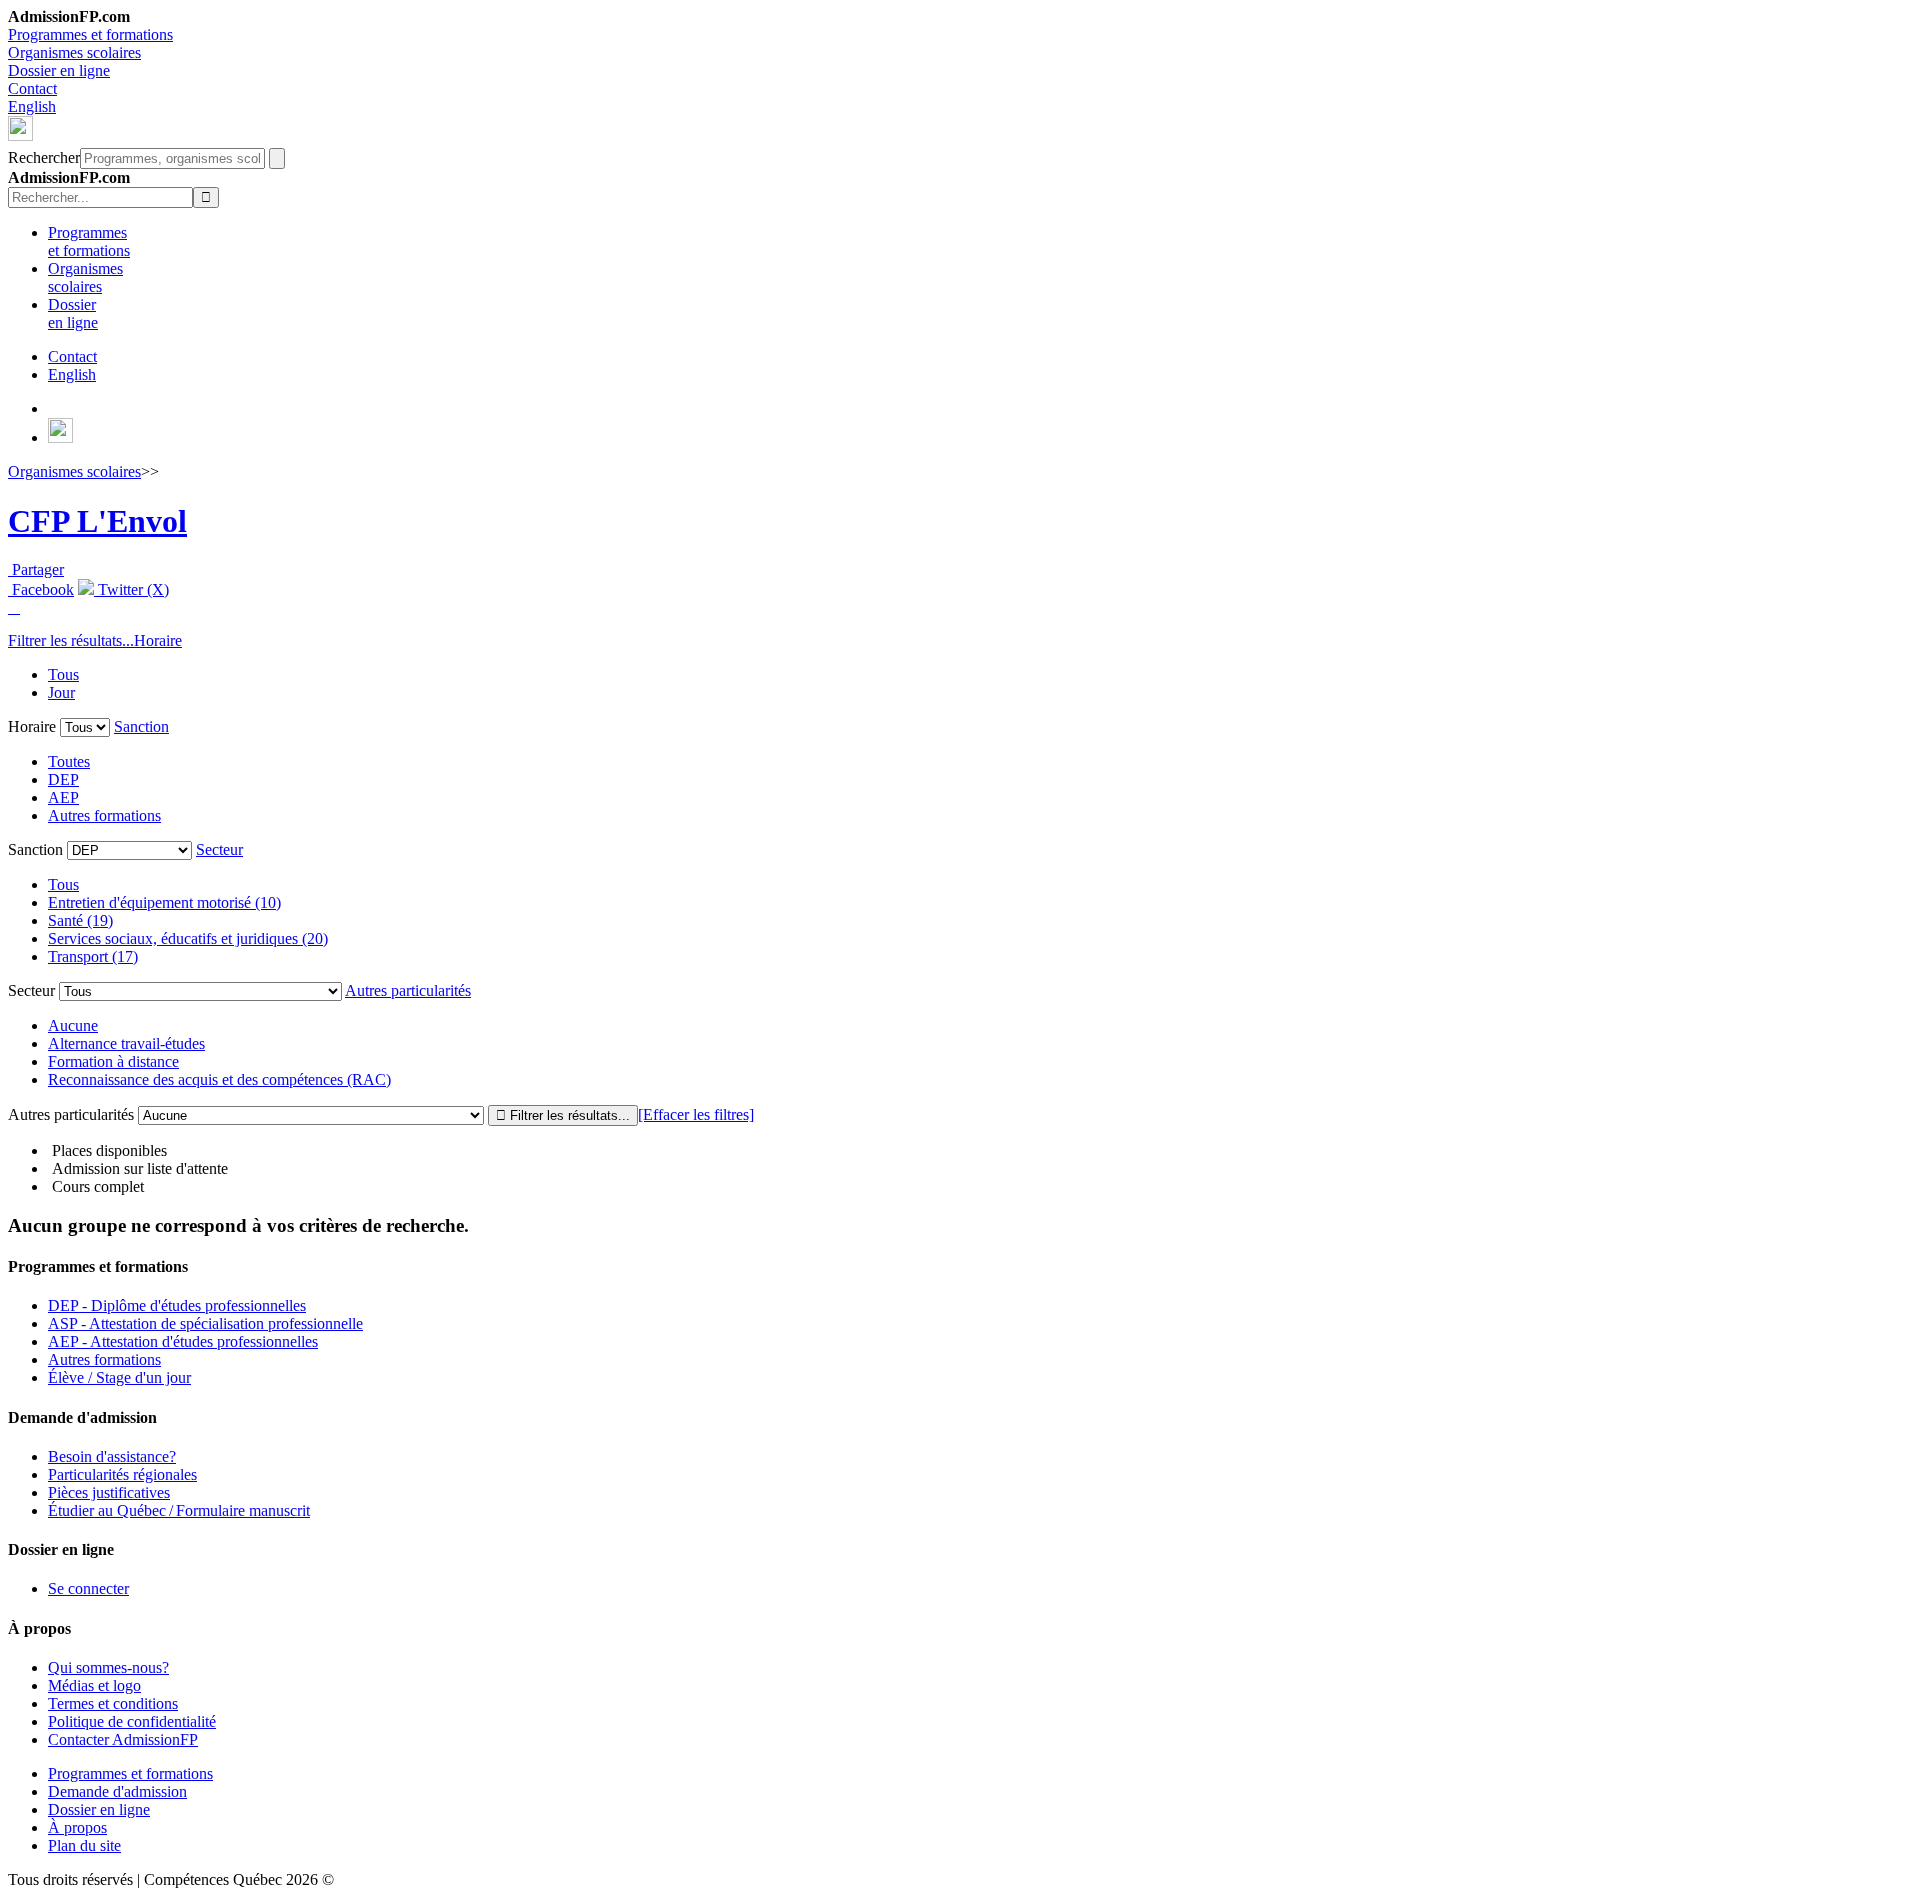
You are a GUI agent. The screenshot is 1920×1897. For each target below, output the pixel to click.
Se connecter (88, 1588)
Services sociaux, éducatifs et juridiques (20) (188, 938)
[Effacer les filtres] (696, 1114)
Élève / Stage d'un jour (119, 1377)
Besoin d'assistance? (112, 1456)
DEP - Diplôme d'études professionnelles (177, 1305)
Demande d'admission (117, 1791)
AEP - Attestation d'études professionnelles (183, 1341)
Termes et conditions (113, 1703)
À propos (77, 1827)
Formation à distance (113, 1061)
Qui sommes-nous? (108, 1667)
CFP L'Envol (97, 521)
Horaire (158, 640)
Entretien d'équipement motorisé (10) (164, 902)
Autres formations (104, 815)
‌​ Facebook (41, 589)
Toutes (69, 761)
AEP (63, 797)
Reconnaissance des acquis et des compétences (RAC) (219, 1079)
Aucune (73, 1025)
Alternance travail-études (126, 1043)
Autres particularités (408, 990)
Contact (32, 88)
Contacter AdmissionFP (123, 1739)
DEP (63, 779)
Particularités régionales (122, 1474)
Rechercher (44, 157)
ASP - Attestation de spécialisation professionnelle (205, 1323)
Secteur (219, 849)
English (32, 106)
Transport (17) (93, 956)
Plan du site (84, 1845)
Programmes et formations (90, 34)
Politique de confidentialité (132, 1721)
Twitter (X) (131, 589)
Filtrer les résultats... (71, 640)
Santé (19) (80, 920)
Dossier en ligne (59, 70)
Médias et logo (94, 1685)
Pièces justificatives (109, 1492)
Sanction (141, 726)
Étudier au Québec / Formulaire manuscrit (179, 1510)
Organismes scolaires (74, 52)
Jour (61, 692)
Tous (63, 674)
